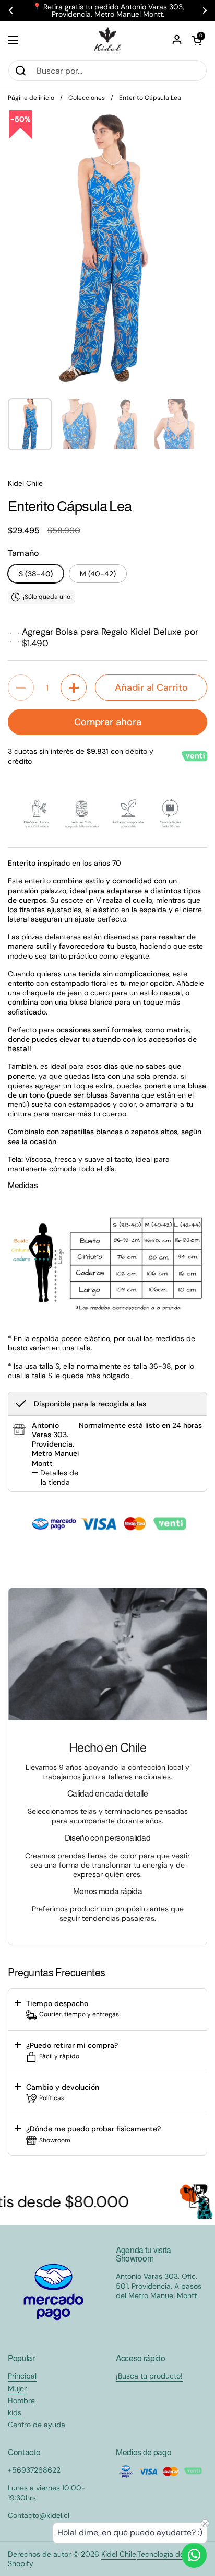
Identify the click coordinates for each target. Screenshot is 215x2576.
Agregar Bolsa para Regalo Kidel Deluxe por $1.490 (110, 637)
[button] (197, 40)
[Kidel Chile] (107, 40)
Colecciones (87, 98)
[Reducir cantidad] (21, 687)
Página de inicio (31, 98)
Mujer (17, 2388)
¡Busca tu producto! (149, 2376)
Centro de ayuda (37, 2425)
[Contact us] (194, 2555)
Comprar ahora (108, 722)
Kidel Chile (119, 2554)
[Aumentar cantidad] (74, 687)
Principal (22, 2376)
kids (15, 2412)
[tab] (55, 1477)
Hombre (21, 2400)
